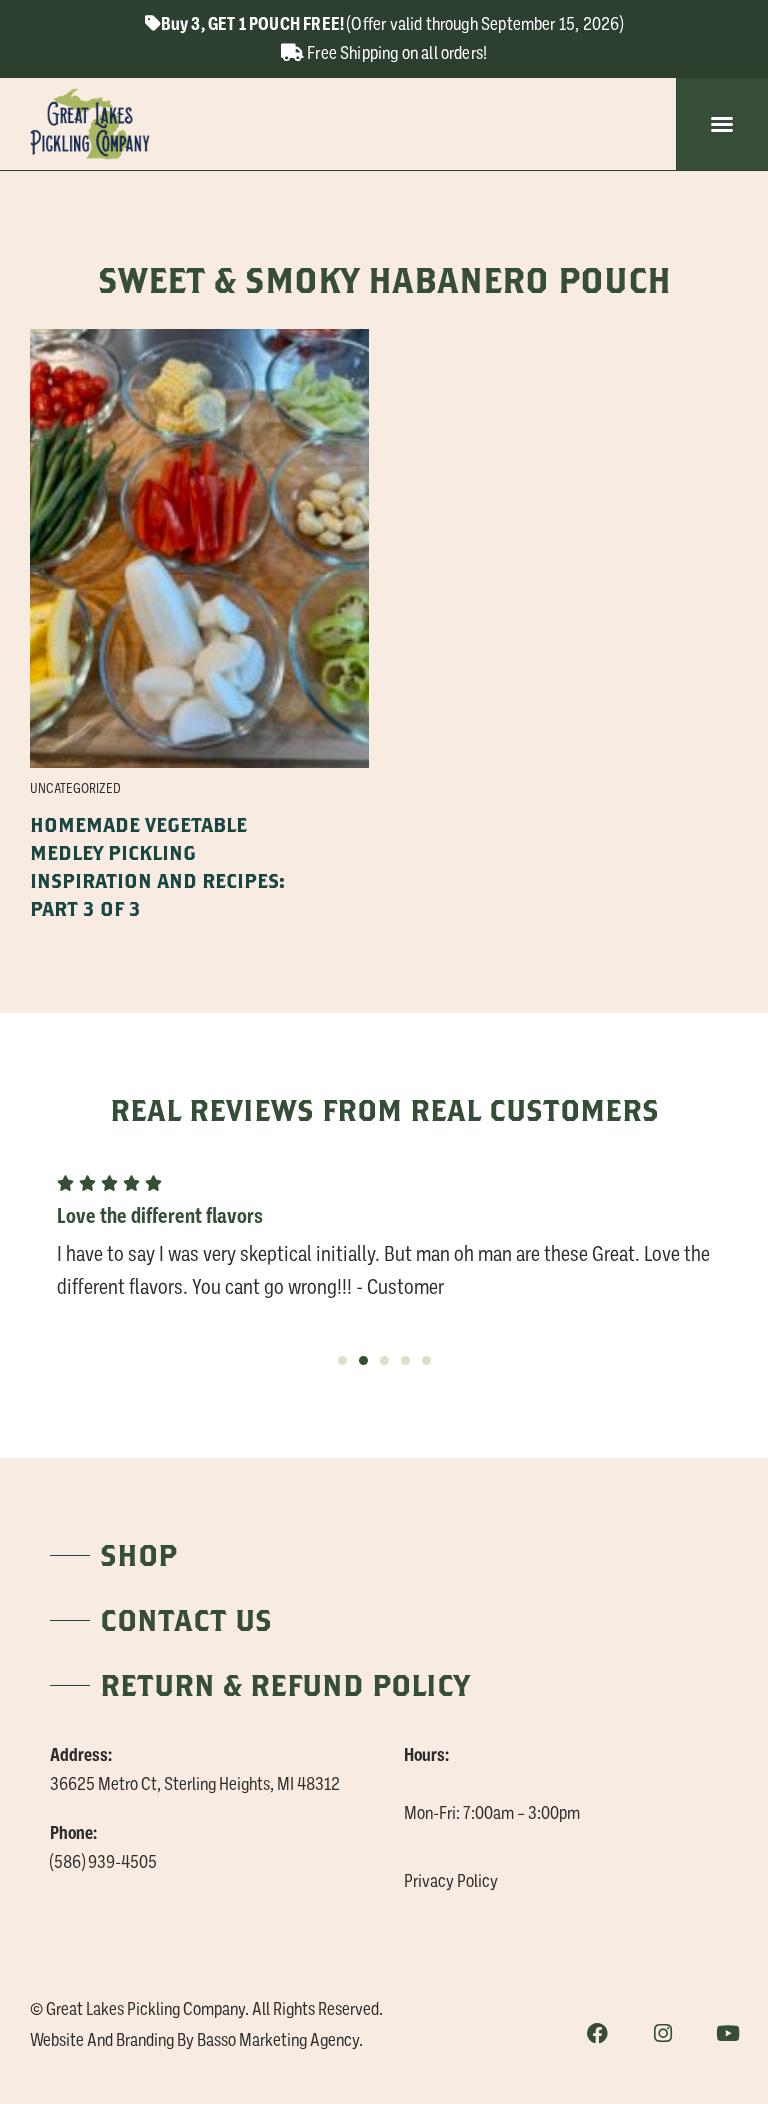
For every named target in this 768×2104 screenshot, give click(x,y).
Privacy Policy (451, 1881)
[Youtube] (727, 2033)
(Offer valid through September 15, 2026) (392, 24)
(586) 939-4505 (103, 1862)
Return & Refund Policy (285, 1684)
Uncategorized (75, 788)
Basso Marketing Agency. (280, 2040)
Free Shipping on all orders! (395, 53)
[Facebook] (597, 2033)
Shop (138, 1554)
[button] (722, 124)
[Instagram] (662, 2033)
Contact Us (186, 1619)
